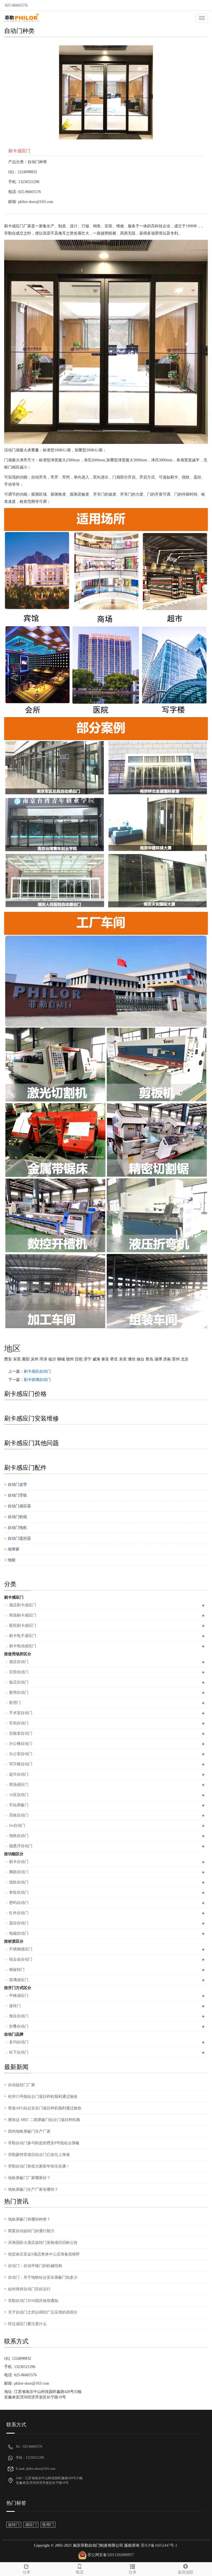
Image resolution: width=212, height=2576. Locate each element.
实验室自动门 (21, 1733)
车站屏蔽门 (19, 1805)
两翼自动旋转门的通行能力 (31, 2231)
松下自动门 (19, 2052)
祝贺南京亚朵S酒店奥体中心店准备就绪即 (44, 2254)
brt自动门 (17, 1826)
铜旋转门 (17, 1970)
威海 (96, 1359)
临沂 (52, 1359)
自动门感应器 (19, 1506)
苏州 (176, 1359)
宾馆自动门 (19, 1672)
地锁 (12, 1560)
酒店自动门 (19, 1662)
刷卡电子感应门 (23, 1636)
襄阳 (26, 1359)
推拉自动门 (19, 2016)
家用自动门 (19, 1692)
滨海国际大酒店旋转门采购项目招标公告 (43, 2243)
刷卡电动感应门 (23, 1646)
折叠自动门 (19, 2026)
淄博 (158, 1359)
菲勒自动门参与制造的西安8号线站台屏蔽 (44, 2143)
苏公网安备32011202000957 (111, 2555)
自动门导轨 (17, 1495)
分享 (26, 2572)
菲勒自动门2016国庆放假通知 (33, 2301)
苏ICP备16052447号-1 (158, 2545)
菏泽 (43, 1359)
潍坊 (132, 1359)
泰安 (105, 1359)
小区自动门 (19, 1795)
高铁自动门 (19, 1815)
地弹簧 (14, 1549)
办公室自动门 (21, 1754)
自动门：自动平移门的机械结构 (35, 2266)
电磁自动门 (19, 1933)
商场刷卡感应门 (23, 1615)
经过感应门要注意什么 (27, 2324)
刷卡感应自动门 (37, 1371)
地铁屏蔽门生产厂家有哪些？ (33, 2189)
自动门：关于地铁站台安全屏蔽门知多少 (43, 2277)
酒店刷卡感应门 (23, 1605)
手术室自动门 (21, 1713)
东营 (123, 1359)
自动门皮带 (17, 1485)
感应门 (31, 2525)
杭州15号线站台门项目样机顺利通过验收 (43, 2097)
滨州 (35, 1359)
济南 (167, 1359)
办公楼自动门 (21, 1744)
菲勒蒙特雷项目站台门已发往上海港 (39, 2155)
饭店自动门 (19, 1682)
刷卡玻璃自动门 (37, 1380)
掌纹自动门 (19, 1892)
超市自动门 (19, 1774)
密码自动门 (19, 1903)
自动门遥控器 (19, 1538)
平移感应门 (19, 1996)
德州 (70, 1359)
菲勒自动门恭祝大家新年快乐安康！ (39, 2166)
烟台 (141, 1359)
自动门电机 (17, 1528)
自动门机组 (17, 1517)
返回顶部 (185, 2572)
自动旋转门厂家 (22, 2085)
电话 (79, 2572)
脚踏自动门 (19, 1872)
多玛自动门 (19, 2042)
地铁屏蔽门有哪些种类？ (29, 2219)
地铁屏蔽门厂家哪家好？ (29, 2178)
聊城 (61, 1359)
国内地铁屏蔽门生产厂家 (29, 2131)
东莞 (17, 1359)
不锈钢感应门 (21, 1949)
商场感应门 (19, 1785)
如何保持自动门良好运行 (29, 2289)
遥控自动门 (19, 1923)
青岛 (149, 1359)
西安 (8, 1359)
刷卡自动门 (19, 1862)
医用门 (15, 1703)
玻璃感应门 (19, 1980)
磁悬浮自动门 (21, 1846)
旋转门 (15, 2006)
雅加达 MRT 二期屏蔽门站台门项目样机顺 (44, 2120)
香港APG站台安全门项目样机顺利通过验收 (45, 2108)
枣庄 (114, 1359)
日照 (79, 1359)
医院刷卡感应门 (23, 1626)
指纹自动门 (19, 1882)
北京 (185, 1359)
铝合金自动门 (21, 1959)
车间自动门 (19, 1723)
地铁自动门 (19, 1836)
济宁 (88, 1359)
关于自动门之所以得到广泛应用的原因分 (43, 2312)
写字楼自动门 (21, 1764)
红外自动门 (19, 1913)
